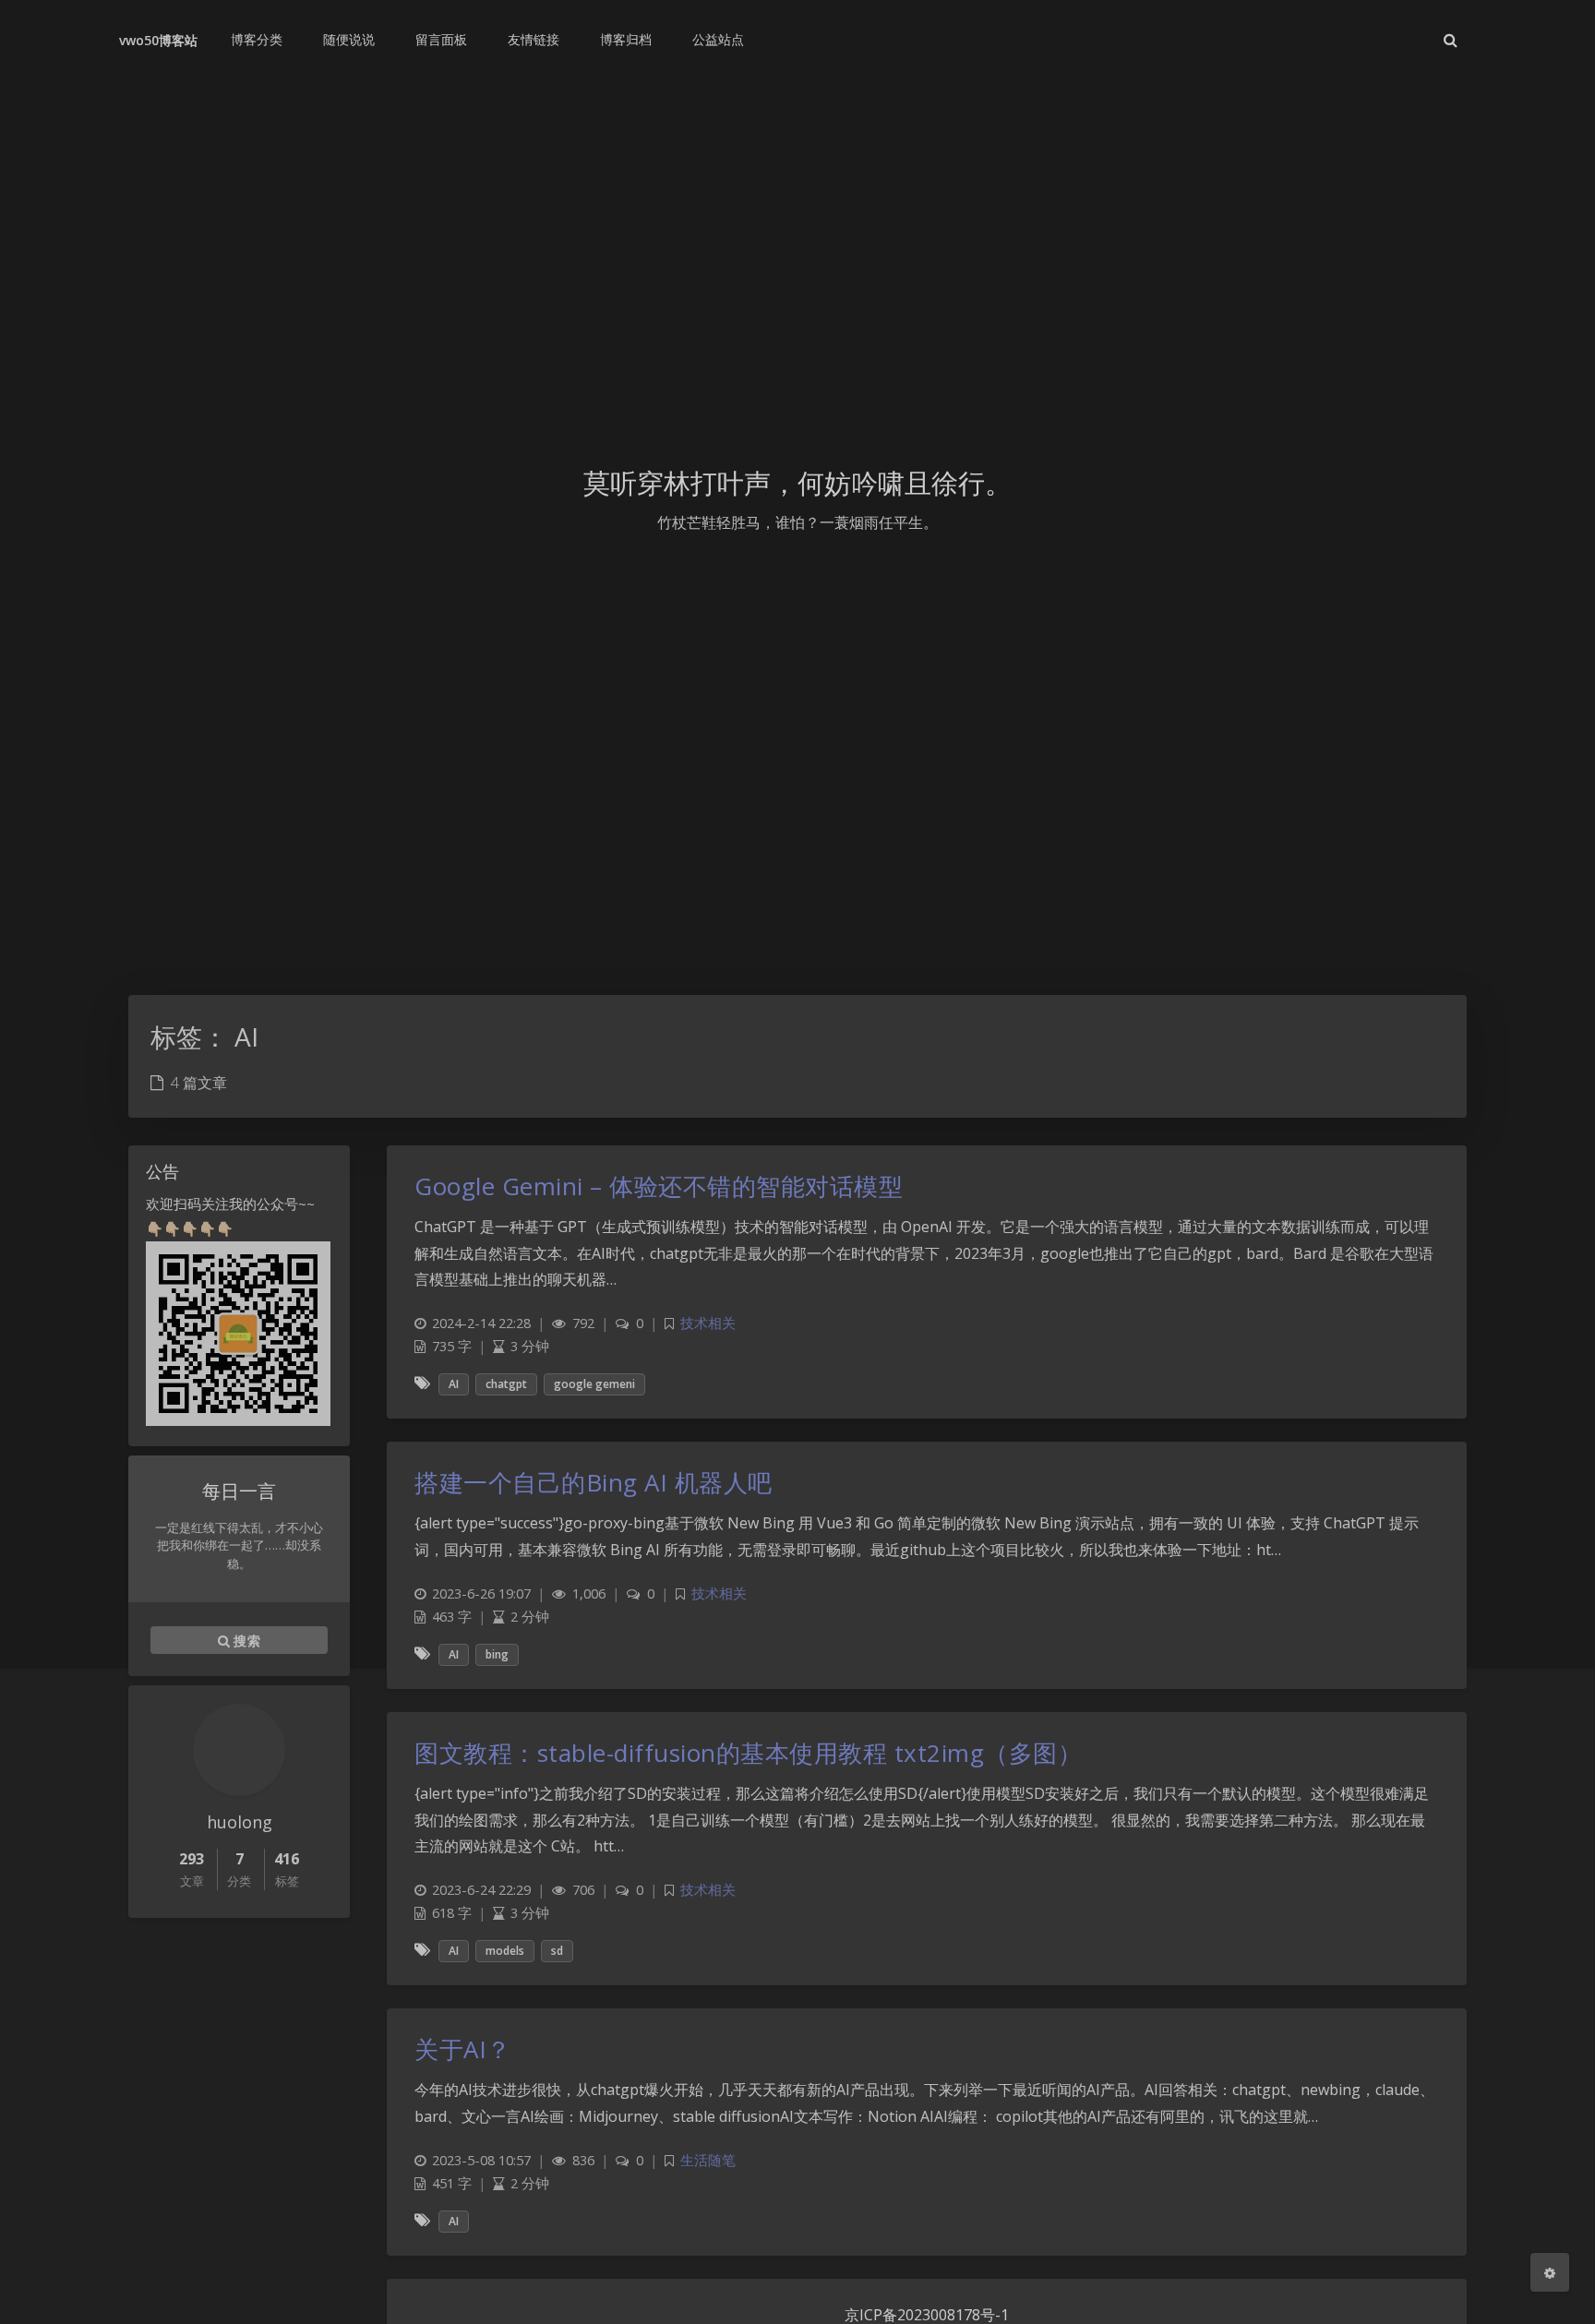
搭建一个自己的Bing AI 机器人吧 (594, 1482)
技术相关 (708, 1323)
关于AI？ (463, 2049)
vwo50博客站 (158, 40)
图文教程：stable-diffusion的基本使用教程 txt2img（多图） (748, 1753)
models (505, 1951)
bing (497, 1654)
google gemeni (594, 1384)
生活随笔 (708, 2160)
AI (454, 1384)
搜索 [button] (245, 1641)
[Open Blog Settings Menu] (1550, 2272)
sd (557, 1951)
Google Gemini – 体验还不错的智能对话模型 (659, 1186)
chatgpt (506, 1384)
